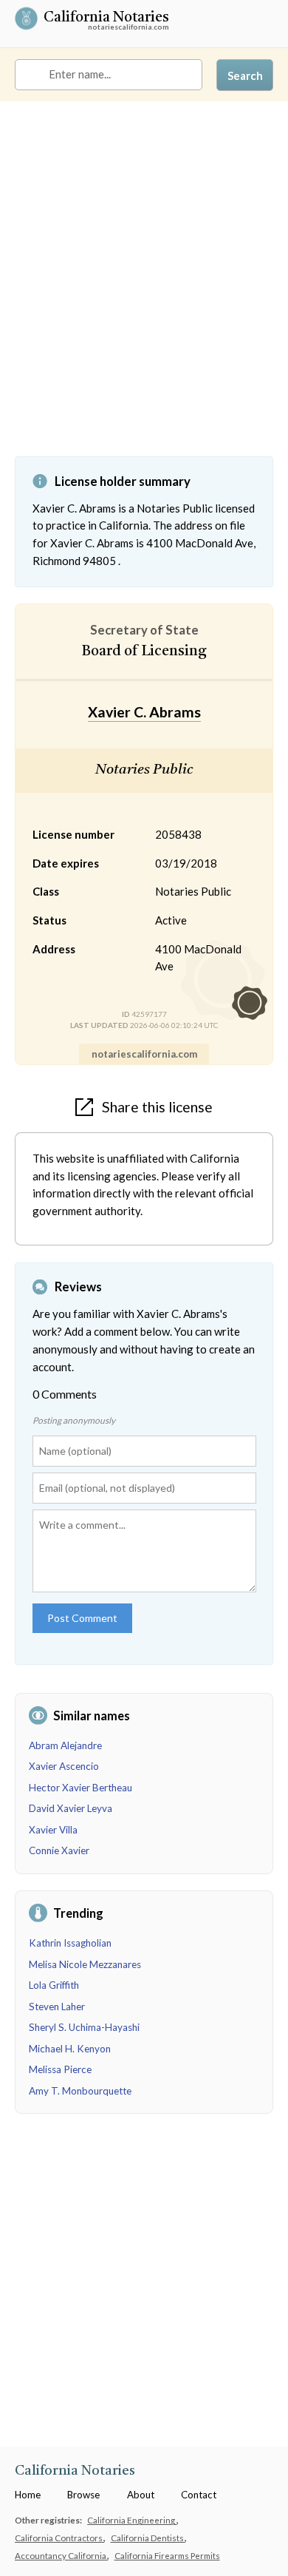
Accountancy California (61, 2555)
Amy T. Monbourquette (80, 2091)
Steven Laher (57, 2007)
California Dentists (148, 2538)
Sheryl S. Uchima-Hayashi (84, 2027)
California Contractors (59, 2538)
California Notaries (106, 19)
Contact (199, 2495)
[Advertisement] (144, 290)
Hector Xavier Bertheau (80, 1788)
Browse (83, 2495)
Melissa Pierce (60, 2069)
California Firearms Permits (167, 2555)
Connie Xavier (59, 1850)
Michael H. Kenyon (70, 2049)
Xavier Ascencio (64, 1766)
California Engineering (132, 2520)
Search (245, 75)
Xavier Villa (53, 1830)
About (141, 2495)
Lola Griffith (54, 1985)
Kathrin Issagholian (70, 1943)
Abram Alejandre (65, 1745)
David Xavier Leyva (71, 1808)
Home (28, 2495)
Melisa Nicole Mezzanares (85, 1964)
